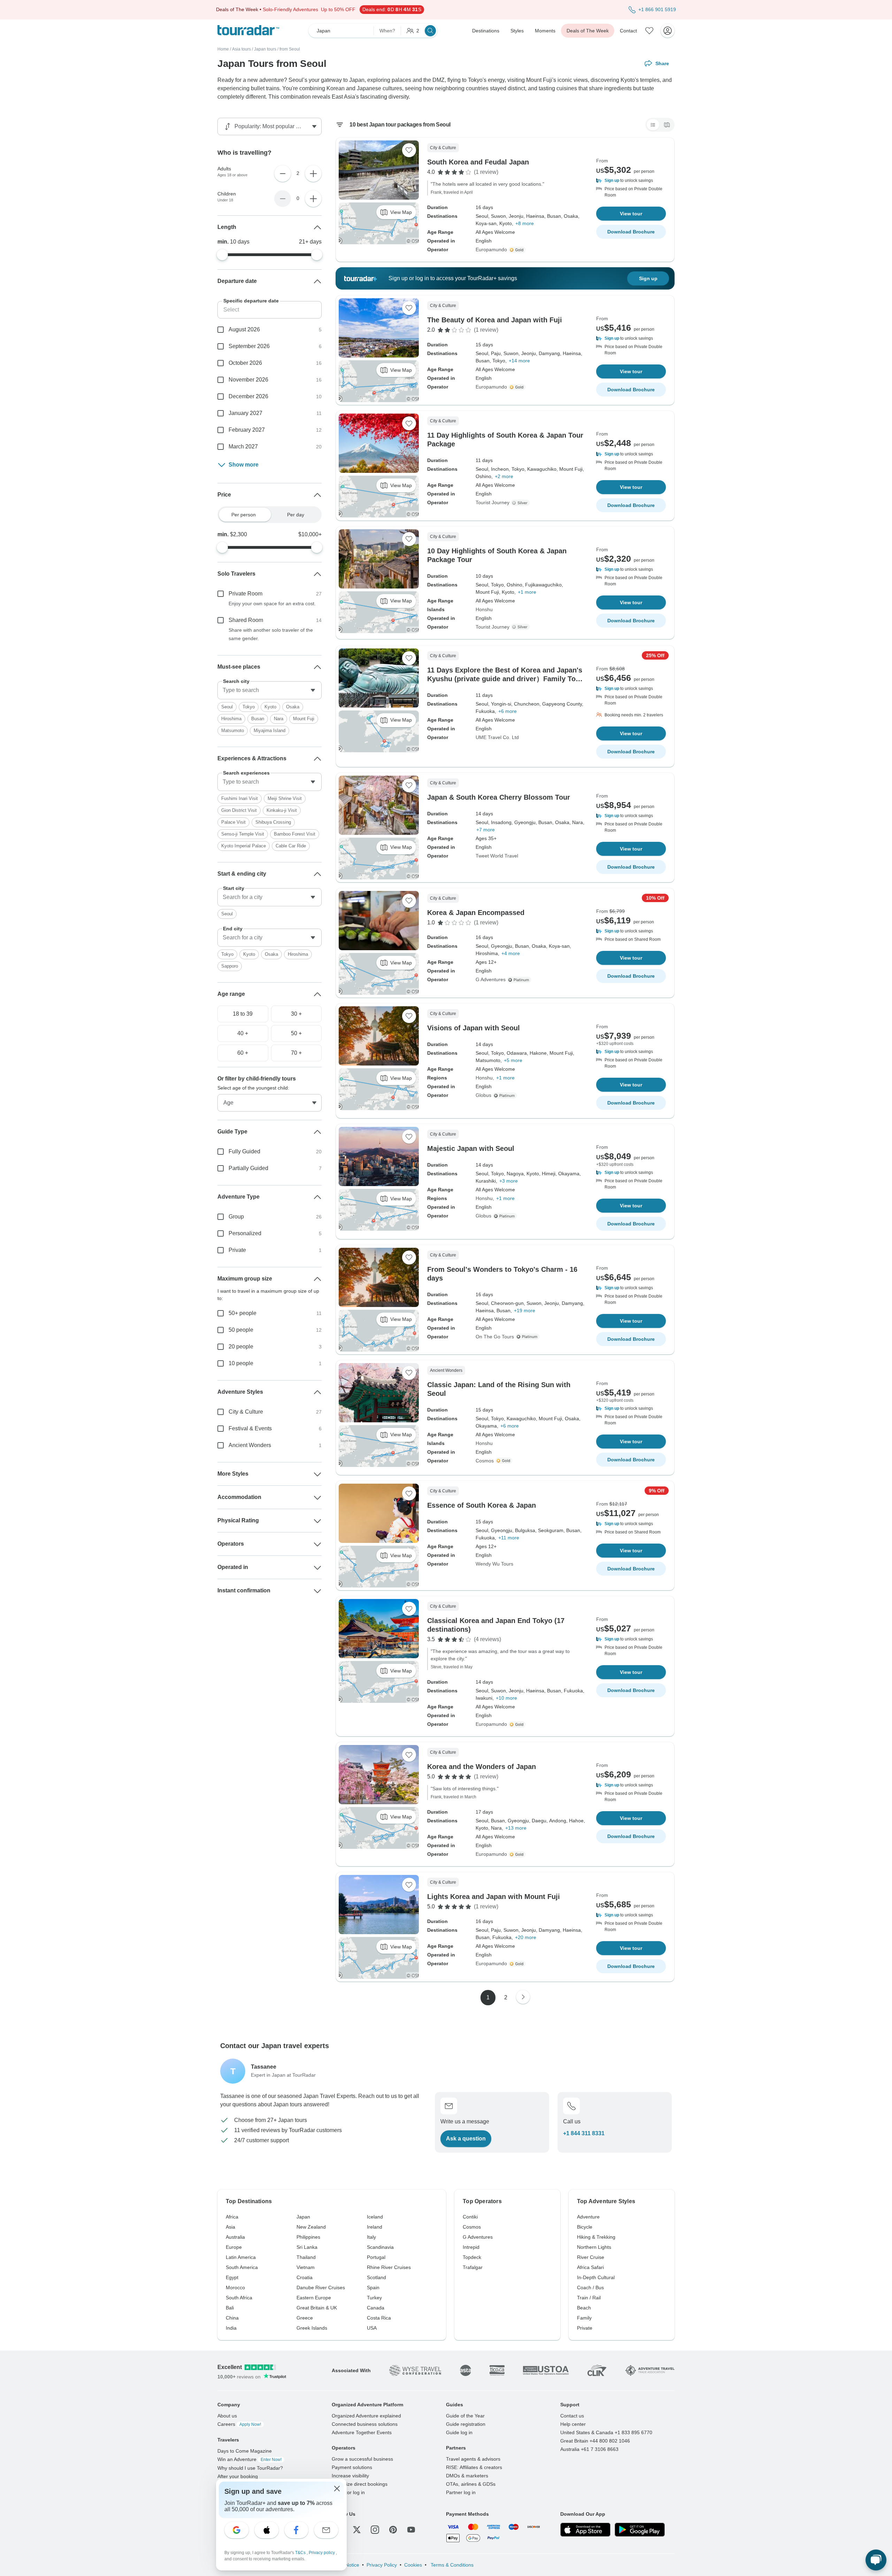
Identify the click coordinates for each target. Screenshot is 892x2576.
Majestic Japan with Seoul (471, 1148)
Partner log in (461, 2492)
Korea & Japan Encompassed (476, 913)
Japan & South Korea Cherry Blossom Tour (499, 797)
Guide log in (459, 2432)
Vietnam (306, 2267)
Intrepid (471, 2247)
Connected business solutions (365, 2424)
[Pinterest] (393, 2530)
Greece (305, 2318)
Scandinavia (380, 2247)
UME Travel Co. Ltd (497, 737)
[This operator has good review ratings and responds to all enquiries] (521, 503)
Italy (371, 2237)
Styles (517, 31)
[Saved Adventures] (649, 31)
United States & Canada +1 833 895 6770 (606, 2432)
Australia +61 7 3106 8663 (589, 2449)
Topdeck (472, 2257)
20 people (241, 1347)
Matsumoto (233, 730)
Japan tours (265, 49)
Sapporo (230, 966)
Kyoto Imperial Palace (244, 846)
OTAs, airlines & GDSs (471, 2484)
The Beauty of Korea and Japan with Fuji (495, 320)
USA (372, 2328)
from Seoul (290, 49)
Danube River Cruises (321, 2287)
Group (236, 1217)
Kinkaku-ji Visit (282, 810)
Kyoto (270, 707)
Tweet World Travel (497, 856)
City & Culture (246, 1412)
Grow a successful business (362, 2459)
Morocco (235, 2287)
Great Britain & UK (317, 2308)
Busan (258, 719)
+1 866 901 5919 (657, 9)
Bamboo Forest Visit (295, 834)
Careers (239, 2424)
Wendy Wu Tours (494, 1564)
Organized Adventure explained (366, 2416)
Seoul (227, 707)
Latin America (241, 2257)
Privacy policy (322, 2553)
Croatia (305, 2277)
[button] (631, 180)
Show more (244, 465)
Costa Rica (379, 2318)
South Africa (239, 2298)
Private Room (245, 594)
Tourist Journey (493, 502)
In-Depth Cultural (596, 2277)
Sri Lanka (307, 2247)
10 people (241, 1363)
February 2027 (247, 430)
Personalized (245, 1233)
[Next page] (523, 1997)
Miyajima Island (270, 730)
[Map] (667, 125)
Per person (244, 515)
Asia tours (241, 49)
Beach (584, 2308)
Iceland (375, 2217)
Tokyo (249, 707)
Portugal (376, 2257)
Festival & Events (250, 1428)
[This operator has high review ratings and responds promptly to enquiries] (518, 250)
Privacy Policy (382, 2565)
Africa (232, 2217)
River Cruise (591, 2257)
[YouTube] (411, 2530)
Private (237, 1250)
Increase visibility (350, 2476)
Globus (483, 1095)
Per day (296, 515)
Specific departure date (251, 301)
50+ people (243, 1313)
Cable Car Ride (291, 846)
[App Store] (585, 2530)
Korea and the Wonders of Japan (482, 1767)
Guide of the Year (465, 2416)
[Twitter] (357, 2530)
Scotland (376, 2277)
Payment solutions (352, 2467)
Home (223, 49)
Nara (279, 719)
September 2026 (249, 346)
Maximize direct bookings (360, 2484)
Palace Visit (233, 822)
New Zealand (311, 2227)
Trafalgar (473, 2267)
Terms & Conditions (451, 2565)
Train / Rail (589, 2298)
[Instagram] (375, 2530)
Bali (230, 2308)
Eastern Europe (314, 2298)
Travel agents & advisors (473, 2459)
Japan (303, 2217)
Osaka (293, 707)
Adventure (588, 2217)
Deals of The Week (588, 31)
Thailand (306, 2257)
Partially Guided (248, 1168)
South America (242, 2267)
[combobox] (270, 690)
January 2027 (245, 413)
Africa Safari (590, 2267)
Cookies (413, 2565)
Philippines (308, 2237)
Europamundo (491, 249)
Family (584, 2318)
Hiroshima (231, 719)
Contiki (470, 2217)
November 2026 (248, 380)
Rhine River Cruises (389, 2267)
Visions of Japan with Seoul (474, 1028)
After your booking (238, 2476)
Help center (573, 2424)
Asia (230, 2227)
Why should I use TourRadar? (250, 2468)
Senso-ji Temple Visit (243, 834)
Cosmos (485, 1461)
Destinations (486, 31)
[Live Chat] (876, 2560)
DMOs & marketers (467, 2476)
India (231, 2328)
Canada (376, 2308)
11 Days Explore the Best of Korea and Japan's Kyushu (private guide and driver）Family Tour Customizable (505, 679)
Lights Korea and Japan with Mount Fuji (494, 1897)
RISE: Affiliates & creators (474, 2467)
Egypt (232, 2277)
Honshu (484, 609)
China (232, 2318)
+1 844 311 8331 (584, 2133)
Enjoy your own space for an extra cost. (272, 603)
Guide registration (466, 2424)
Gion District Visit (239, 810)
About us (227, 2416)
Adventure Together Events (362, 2432)
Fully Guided (244, 1151)
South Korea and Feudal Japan (478, 162)
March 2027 (243, 447)
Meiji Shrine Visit (285, 798)
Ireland (375, 2227)
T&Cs (301, 2553)
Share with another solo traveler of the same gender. (271, 634)
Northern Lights (594, 2247)
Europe (234, 2247)
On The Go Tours (495, 1337)
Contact (628, 31)
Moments (545, 31)
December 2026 (248, 396)
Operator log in (348, 2492)
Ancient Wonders (250, 1445)
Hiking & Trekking (596, 2237)
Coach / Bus (590, 2287)
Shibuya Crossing (273, 822)
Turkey (374, 2298)
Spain (373, 2287)
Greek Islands (312, 2328)
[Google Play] (640, 2530)
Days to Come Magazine (245, 2451)
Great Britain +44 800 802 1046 (595, 2441)
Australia (235, 2237)
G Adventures (491, 979)
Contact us (572, 2416)
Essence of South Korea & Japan (482, 1505)
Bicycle (585, 2227)
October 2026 (245, 363)
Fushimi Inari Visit (240, 798)
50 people (241, 1330)
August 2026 (244, 329)
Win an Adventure (249, 2459)
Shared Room (246, 620)
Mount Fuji (304, 719)
